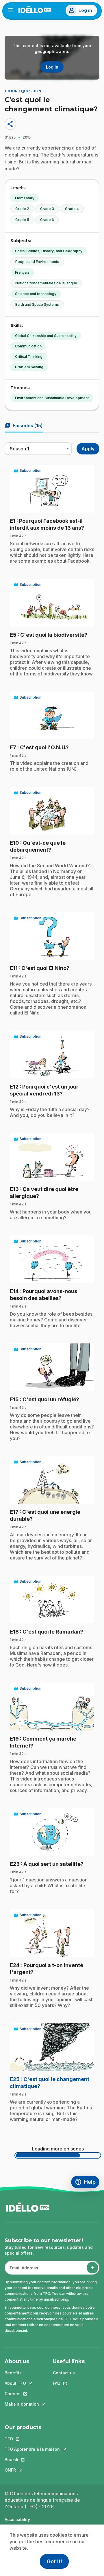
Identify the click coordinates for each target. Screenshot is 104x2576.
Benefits (13, 2373)
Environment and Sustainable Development (52, 398)
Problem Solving (29, 367)
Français (22, 272)
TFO (32, 2439)
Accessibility (17, 2519)
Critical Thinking (29, 357)
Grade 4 (72, 209)
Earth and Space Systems (37, 304)
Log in (85, 10)
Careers (22, 2394)
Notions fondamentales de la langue (46, 283)
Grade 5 (22, 220)
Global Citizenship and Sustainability (46, 336)
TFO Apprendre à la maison (32, 2449)
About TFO (22, 2383)
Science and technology (36, 294)
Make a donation (22, 2404)
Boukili (32, 2460)
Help (87, 2183)
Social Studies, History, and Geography (49, 251)
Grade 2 (22, 209)
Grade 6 (47, 220)
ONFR (32, 2470)
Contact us (64, 2373)
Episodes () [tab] (24, 426)
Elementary (25, 198)
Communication (28, 346)
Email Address (22, 2271)
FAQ (69, 2383)
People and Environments (37, 262)
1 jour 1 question (23, 91)
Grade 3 (47, 209)
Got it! (54, 2561)
